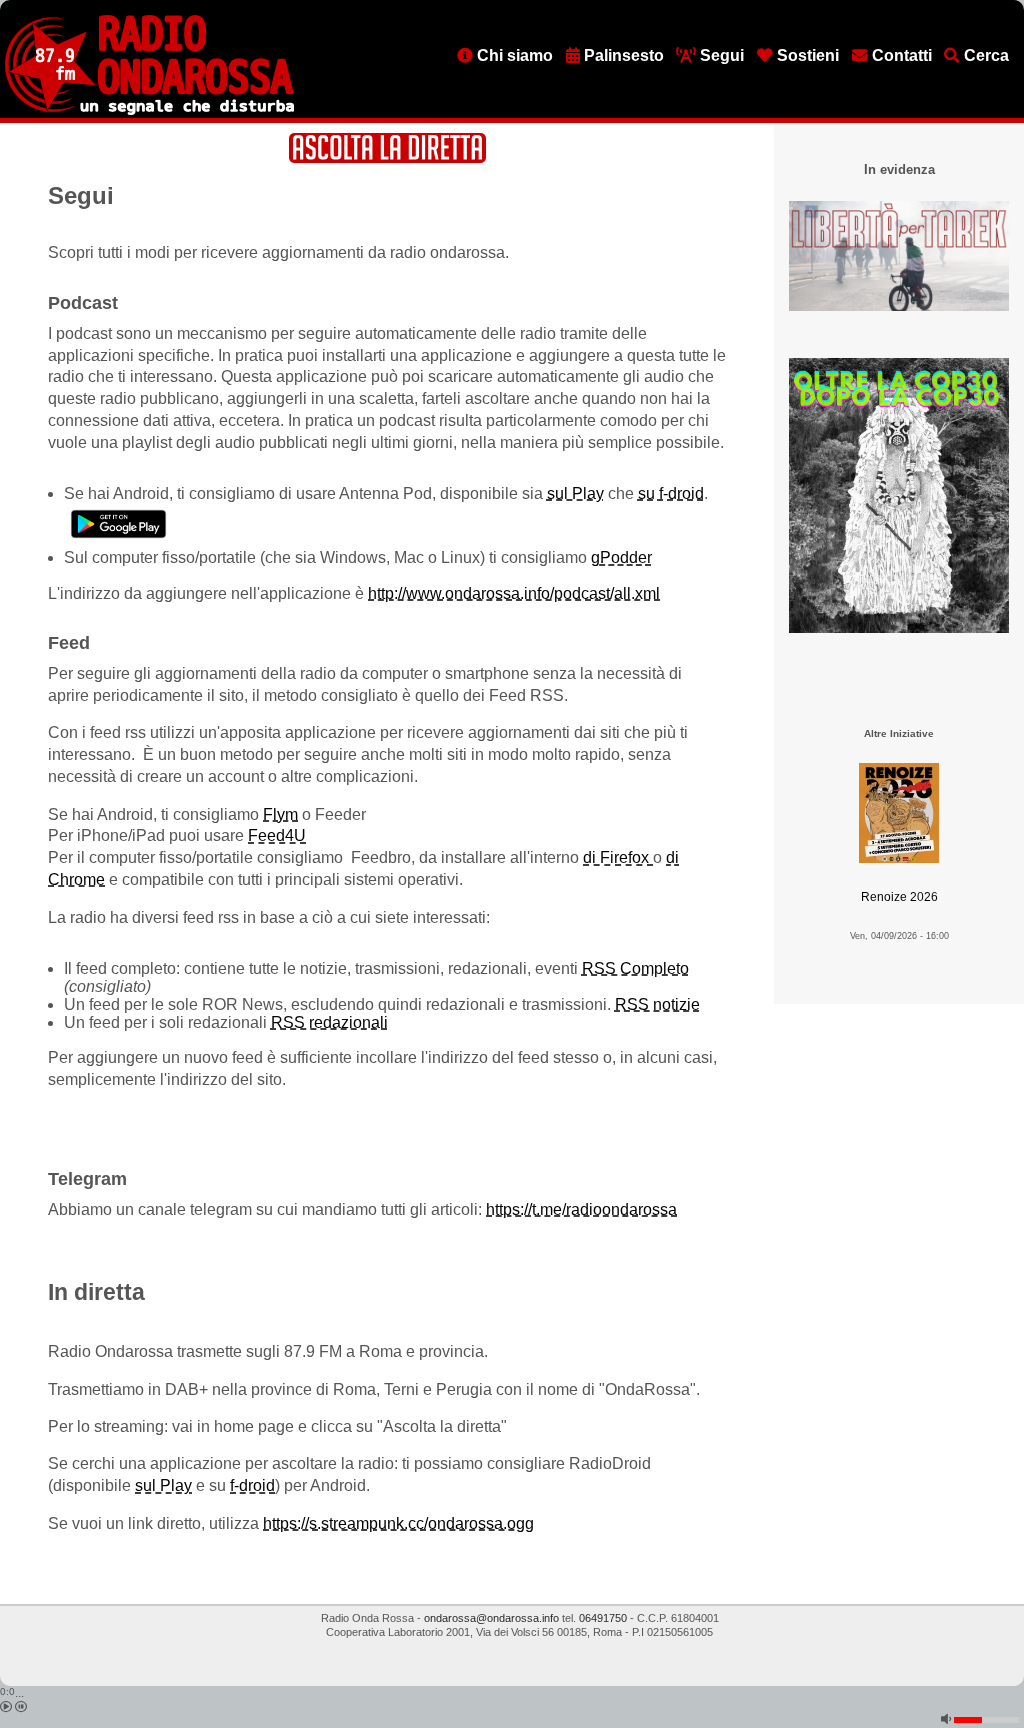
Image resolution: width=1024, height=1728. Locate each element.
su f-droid (671, 493)
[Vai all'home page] (149, 111)
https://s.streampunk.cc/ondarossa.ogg (398, 1523)
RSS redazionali (329, 1022)
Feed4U (277, 835)
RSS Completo (635, 968)
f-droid (252, 1485)
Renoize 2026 (899, 897)
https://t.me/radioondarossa (581, 1209)
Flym (280, 814)
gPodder (621, 557)
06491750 (603, 1618)
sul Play (575, 493)
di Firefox (618, 857)
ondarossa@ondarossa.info (491, 1618)
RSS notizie (657, 1004)
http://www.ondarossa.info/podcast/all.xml (514, 593)
